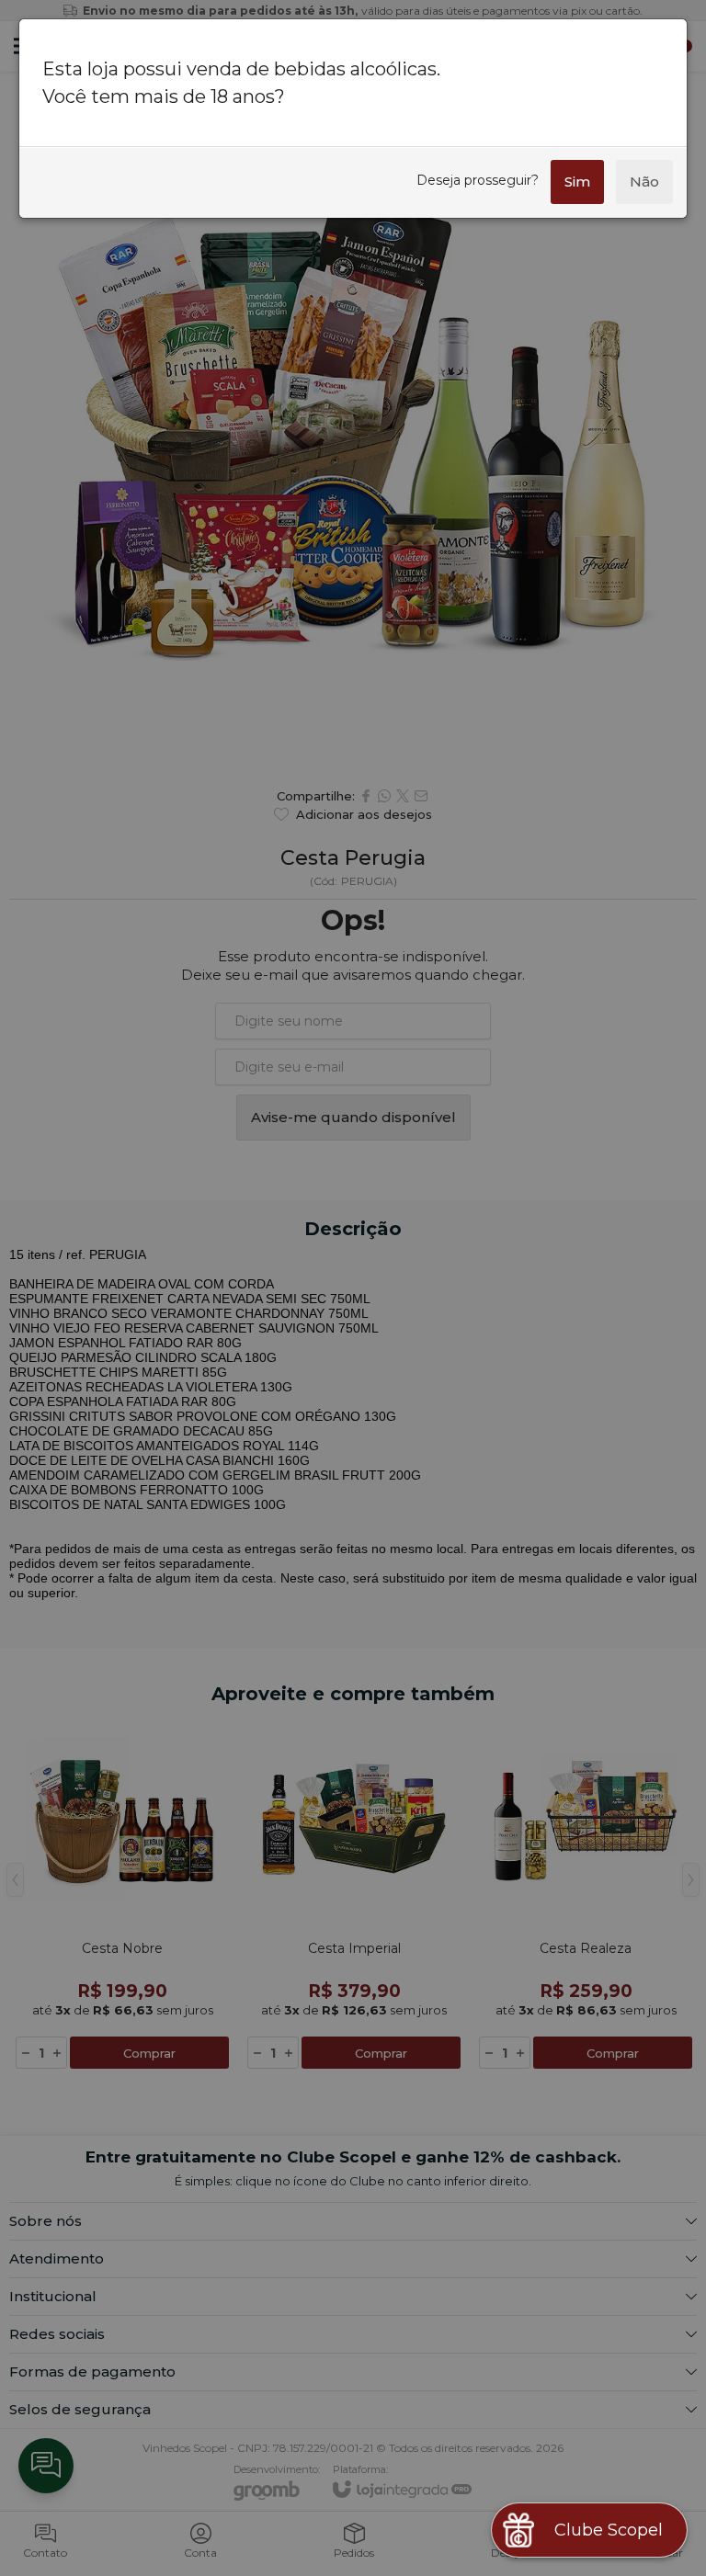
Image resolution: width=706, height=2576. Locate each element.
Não (644, 182)
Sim (577, 182)
